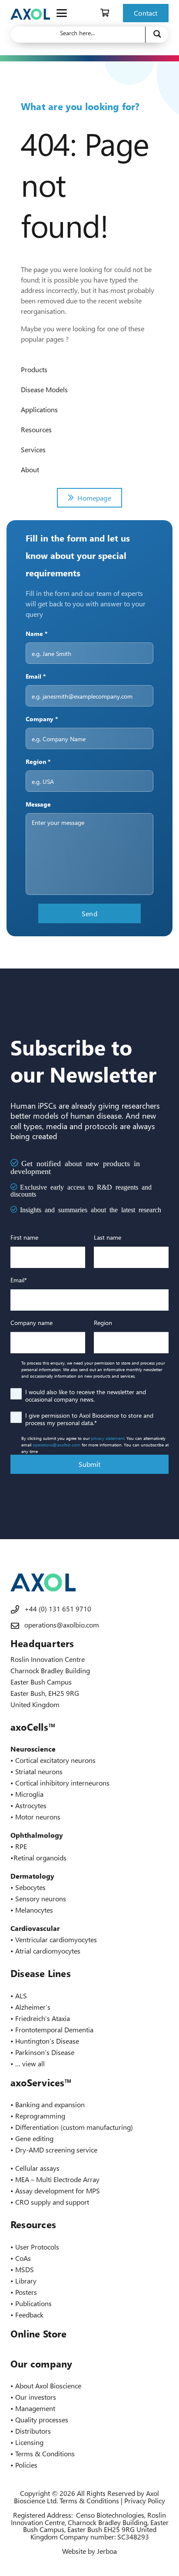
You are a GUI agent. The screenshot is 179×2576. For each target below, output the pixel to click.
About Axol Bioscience (48, 2386)
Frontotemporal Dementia (54, 2030)
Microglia (29, 1794)
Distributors (33, 2431)
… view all (30, 2063)
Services (33, 449)
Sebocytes (30, 1887)
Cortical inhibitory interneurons (62, 1783)
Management (35, 2408)
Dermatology (32, 1876)
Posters (26, 2292)
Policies (26, 2465)
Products (34, 369)
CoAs (23, 2258)
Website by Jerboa (89, 2551)
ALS (21, 1996)
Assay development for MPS (58, 2191)
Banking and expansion (50, 2104)
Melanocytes (34, 1910)
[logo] (30, 13)
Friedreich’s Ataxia (43, 2018)
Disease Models (44, 389)
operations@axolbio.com (56, 1445)
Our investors (36, 2397)
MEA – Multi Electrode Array (57, 2179)
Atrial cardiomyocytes (48, 1951)
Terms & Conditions (45, 2453)
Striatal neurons (39, 1771)
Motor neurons (38, 1817)
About (30, 469)
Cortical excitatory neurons (55, 1760)
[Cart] (105, 13)
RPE (21, 1846)
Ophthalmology (37, 1835)
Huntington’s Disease (47, 2041)
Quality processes (42, 2420)
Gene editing (34, 2138)
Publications (33, 2303)
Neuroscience (33, 1749)
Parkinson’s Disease (45, 2052)
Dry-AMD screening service (56, 2150)
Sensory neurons (41, 1898)
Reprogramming (40, 2116)
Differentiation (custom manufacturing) (74, 2127)
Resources (36, 429)
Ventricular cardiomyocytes (56, 1939)
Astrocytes (31, 1805)
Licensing (29, 2442)
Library (26, 2281)
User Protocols (37, 2247)
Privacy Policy (145, 2500)
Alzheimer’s (33, 2007)
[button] (62, 13)
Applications (39, 409)
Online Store (39, 2334)
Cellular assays (37, 2168)
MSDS (25, 2269)
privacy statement (108, 1438)
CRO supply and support (52, 2202)
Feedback (29, 2315)
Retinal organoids (40, 1858)
